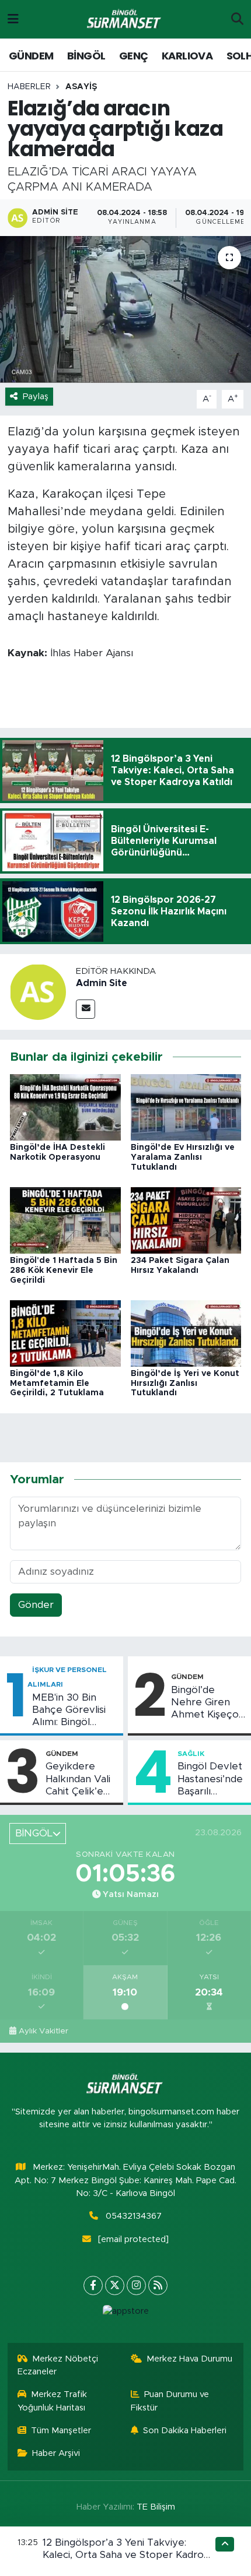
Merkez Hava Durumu (189, 2359)
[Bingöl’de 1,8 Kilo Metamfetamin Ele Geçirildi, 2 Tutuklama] (65, 1333)
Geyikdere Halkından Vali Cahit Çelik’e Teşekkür (78, 1779)
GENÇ (134, 56)
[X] (115, 2285)
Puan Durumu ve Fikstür (170, 2401)
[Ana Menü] (13, 19)
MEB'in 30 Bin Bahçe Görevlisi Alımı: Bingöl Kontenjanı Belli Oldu (69, 1711)
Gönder (36, 1605)
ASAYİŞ (81, 87)
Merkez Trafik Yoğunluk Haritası (53, 2401)
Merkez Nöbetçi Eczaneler (58, 2365)
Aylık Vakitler (43, 2031)
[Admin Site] (38, 991)
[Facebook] (93, 2285)
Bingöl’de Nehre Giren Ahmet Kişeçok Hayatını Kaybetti (208, 1703)
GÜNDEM (31, 56)
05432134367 (134, 2216)
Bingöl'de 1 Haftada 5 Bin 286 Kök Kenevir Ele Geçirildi (64, 1271)
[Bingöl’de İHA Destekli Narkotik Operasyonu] (65, 1107)
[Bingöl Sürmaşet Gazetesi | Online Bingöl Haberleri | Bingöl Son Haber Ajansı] (125, 20)
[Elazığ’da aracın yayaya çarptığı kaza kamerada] (125, 309)
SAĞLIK (191, 1754)
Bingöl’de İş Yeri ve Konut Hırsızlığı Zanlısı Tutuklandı (185, 1384)
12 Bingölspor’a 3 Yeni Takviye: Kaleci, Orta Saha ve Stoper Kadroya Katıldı (129, 2555)
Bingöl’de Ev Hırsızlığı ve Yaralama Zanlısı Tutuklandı (183, 1157)
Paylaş (36, 397)
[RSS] (158, 2285)
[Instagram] (136, 2285)
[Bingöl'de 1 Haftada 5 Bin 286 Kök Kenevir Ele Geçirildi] (65, 1220)
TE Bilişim (156, 2507)
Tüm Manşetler (61, 2431)
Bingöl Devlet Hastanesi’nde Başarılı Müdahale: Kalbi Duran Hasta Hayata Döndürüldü (210, 1779)
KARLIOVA (187, 56)
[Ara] (237, 19)
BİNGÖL (86, 56)
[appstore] (125, 2314)
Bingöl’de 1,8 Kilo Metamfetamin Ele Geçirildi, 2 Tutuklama (57, 1384)
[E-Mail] (86, 1009)
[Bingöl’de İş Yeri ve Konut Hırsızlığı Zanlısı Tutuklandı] (186, 1333)
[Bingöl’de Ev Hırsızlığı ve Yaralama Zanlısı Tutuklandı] (186, 1107)
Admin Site (102, 983)
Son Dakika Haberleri (185, 2431)
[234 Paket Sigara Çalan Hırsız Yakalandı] (186, 1220)
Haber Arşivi (56, 2453)
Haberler (29, 87)
